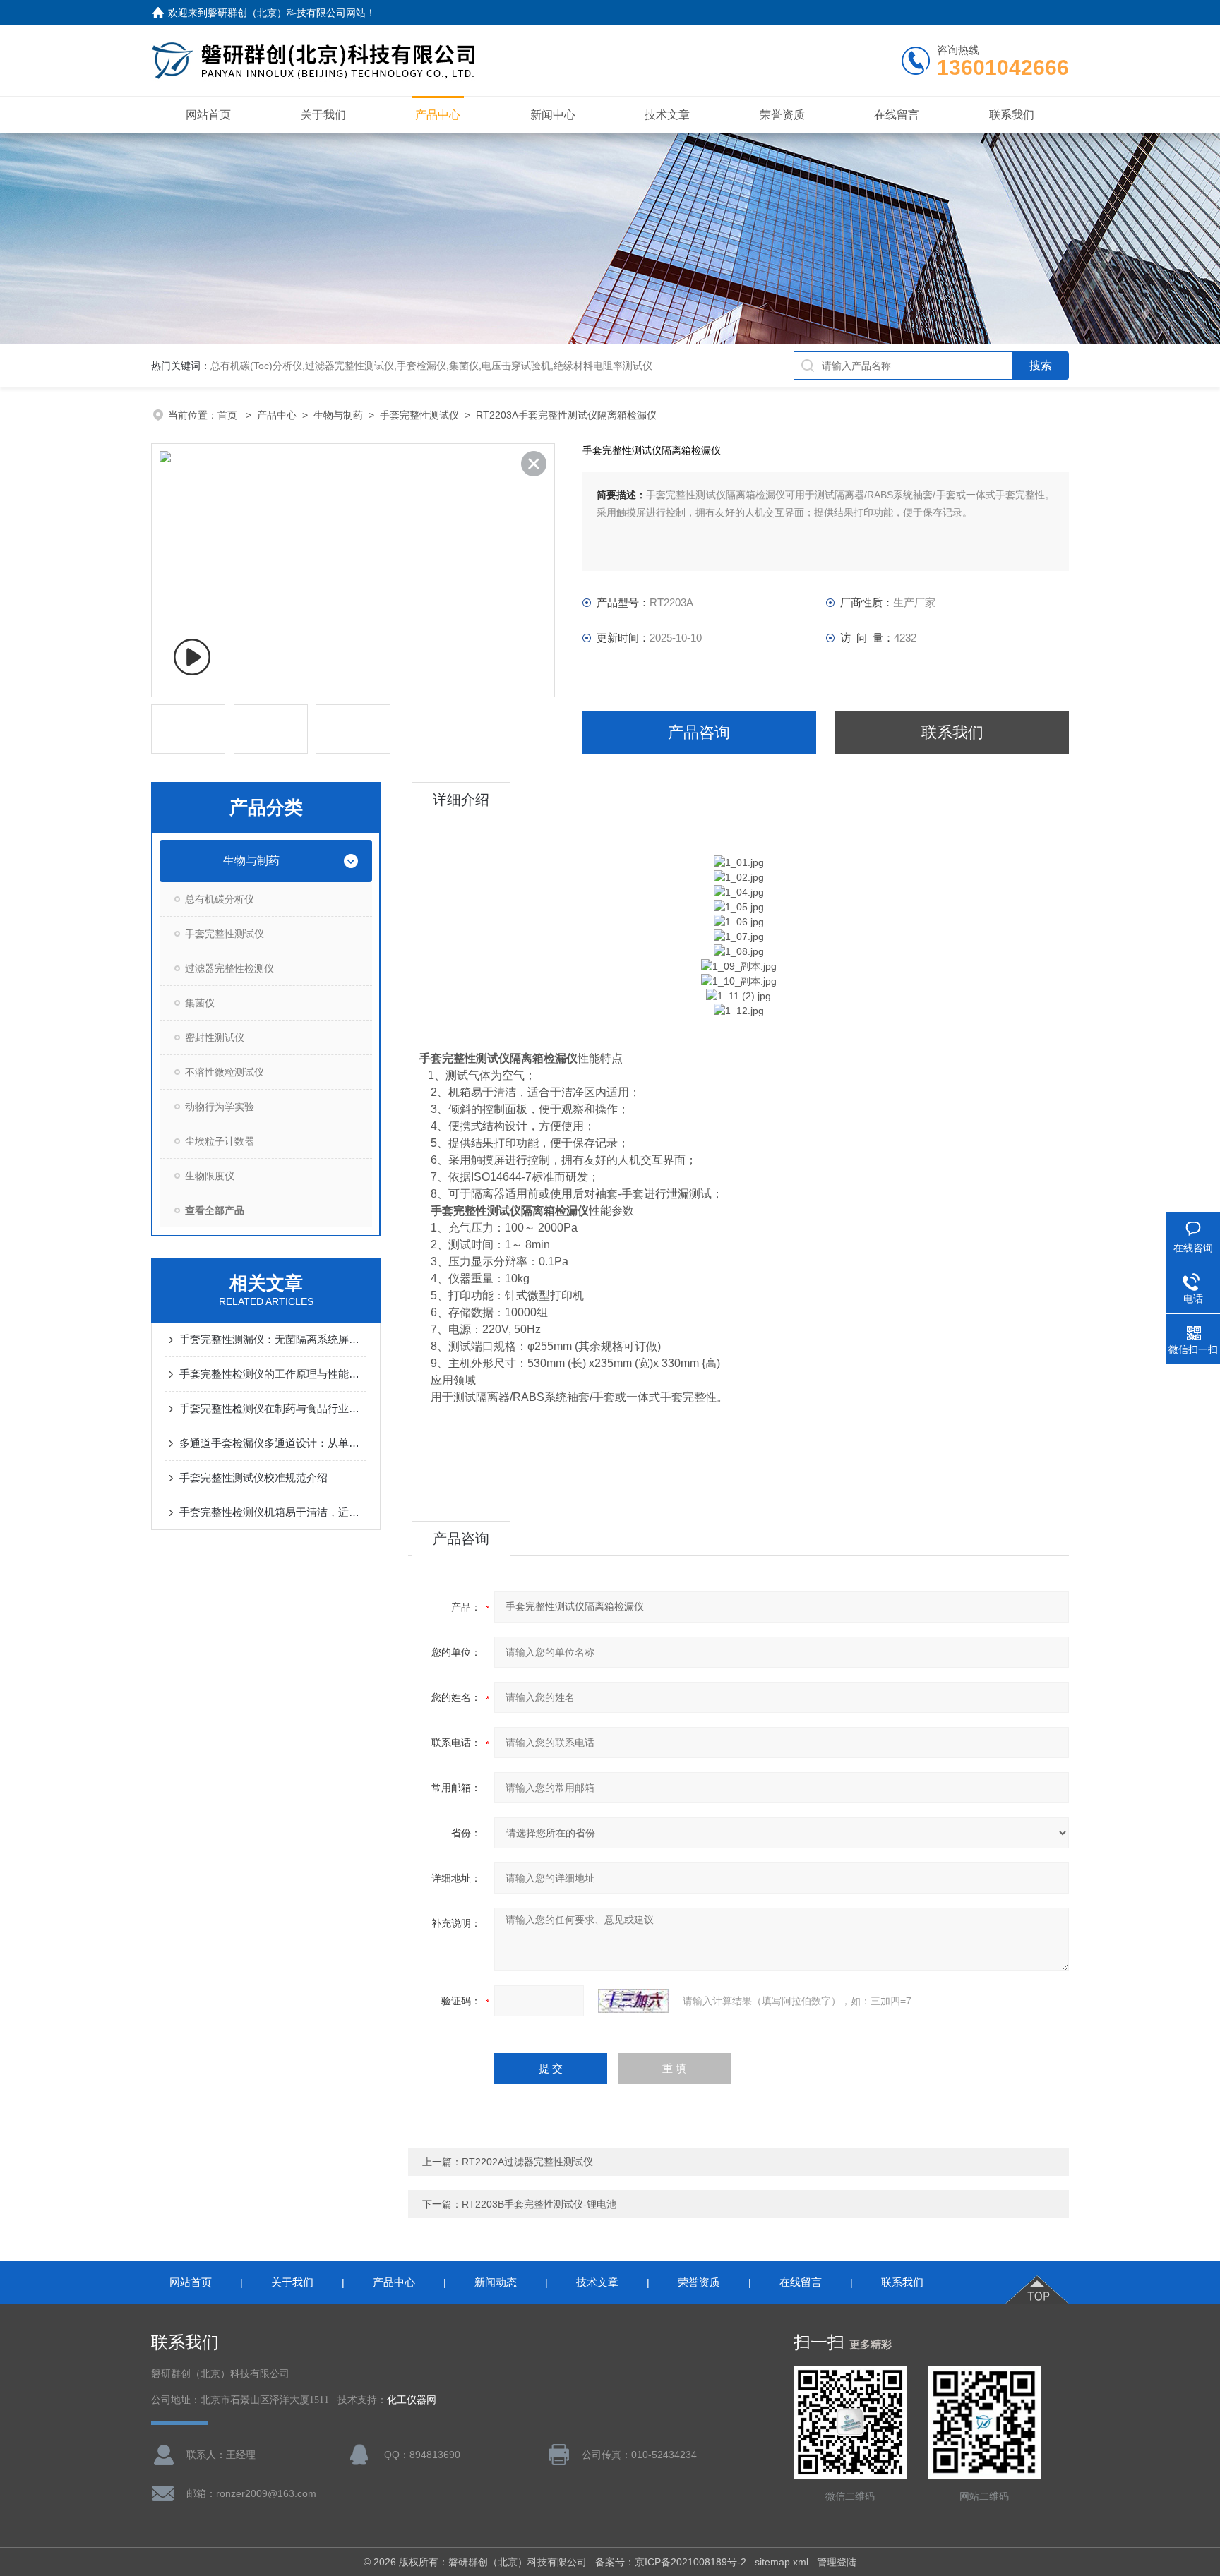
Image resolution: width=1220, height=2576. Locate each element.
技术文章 (667, 115)
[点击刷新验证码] (633, 2001)
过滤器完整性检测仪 (229, 968)
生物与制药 (338, 415)
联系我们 (1012, 115)
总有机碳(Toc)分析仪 (256, 366)
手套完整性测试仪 (419, 415)
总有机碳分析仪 (220, 899)
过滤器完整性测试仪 (349, 366)
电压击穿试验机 (516, 366)
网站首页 (208, 115)
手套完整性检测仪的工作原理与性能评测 (273, 1374)
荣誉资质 (782, 115)
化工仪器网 (412, 2400)
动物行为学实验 (220, 1107)
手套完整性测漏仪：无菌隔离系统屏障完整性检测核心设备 (273, 1339)
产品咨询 (699, 732)
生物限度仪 (210, 1176)
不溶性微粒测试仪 (225, 1072)
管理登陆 (837, 2562)
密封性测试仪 (215, 1037)
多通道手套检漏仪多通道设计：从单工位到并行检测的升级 (273, 1443)
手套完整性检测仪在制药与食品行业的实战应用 (273, 1408)
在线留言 (897, 115)
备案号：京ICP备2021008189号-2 (671, 2562)
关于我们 (323, 115)
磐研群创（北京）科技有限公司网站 (287, 13)
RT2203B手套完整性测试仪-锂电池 (539, 2204)
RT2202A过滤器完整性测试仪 (527, 2162)
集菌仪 (464, 366)
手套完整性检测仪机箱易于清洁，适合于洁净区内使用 (273, 1512)
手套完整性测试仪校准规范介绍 (253, 1477)
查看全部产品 (215, 1210)
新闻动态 (496, 2282)
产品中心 (438, 115)
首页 (229, 415)
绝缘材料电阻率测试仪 (603, 366)
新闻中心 (553, 115)
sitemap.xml (782, 2562)
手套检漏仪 (421, 366)
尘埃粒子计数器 (220, 1141)
